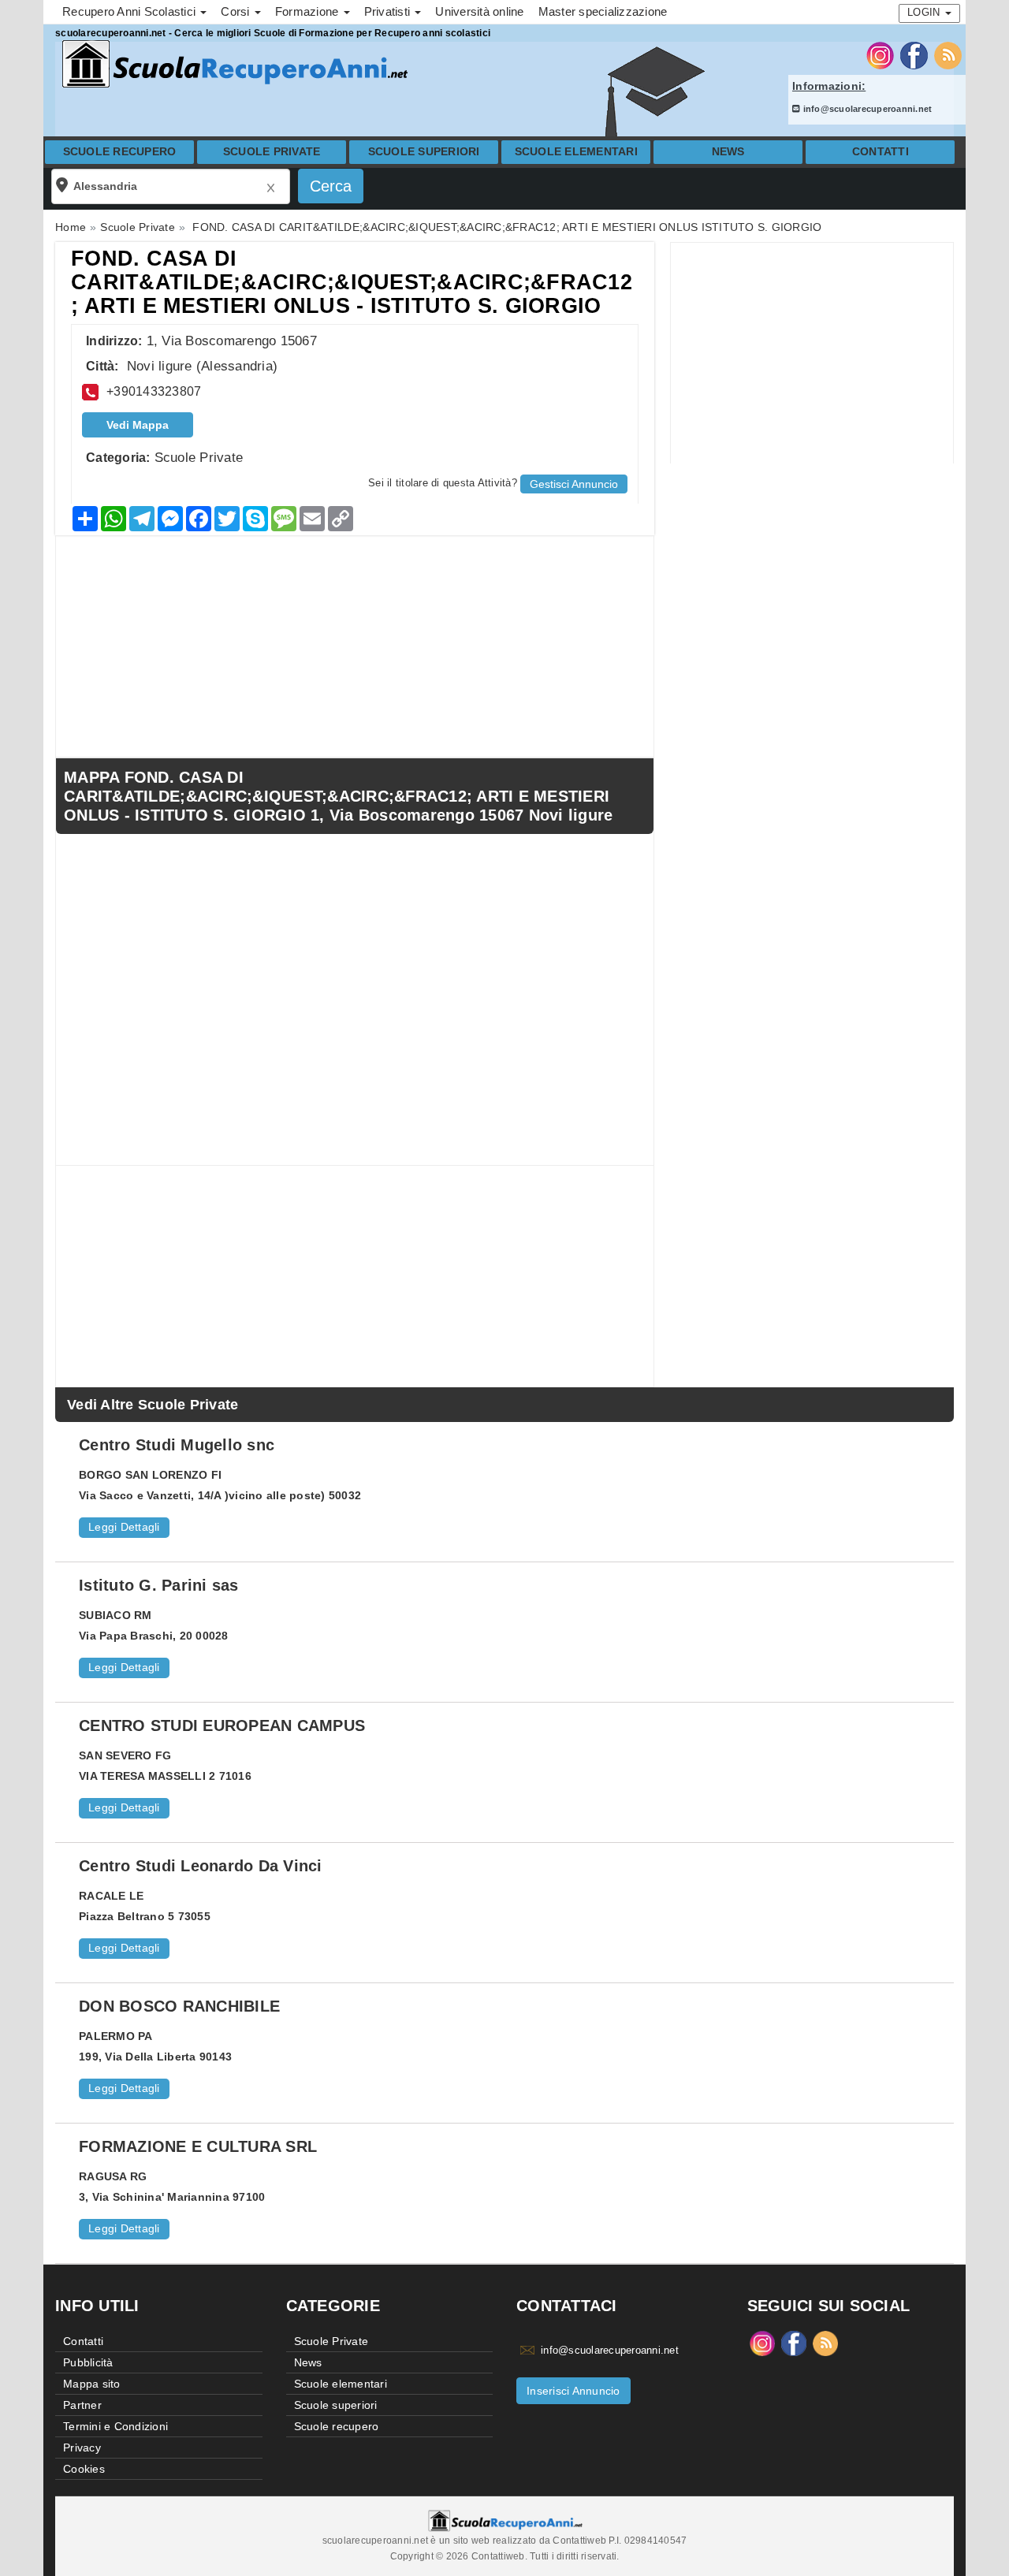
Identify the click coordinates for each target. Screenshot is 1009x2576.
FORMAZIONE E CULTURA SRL (198, 2146)
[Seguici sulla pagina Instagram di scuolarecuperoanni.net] (880, 54)
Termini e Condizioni (115, 2426)
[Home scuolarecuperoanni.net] (233, 64)
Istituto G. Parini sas (159, 1585)
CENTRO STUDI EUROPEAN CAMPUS (222, 1725)
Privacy (82, 2448)
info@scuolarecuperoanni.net (866, 109)
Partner (82, 2405)
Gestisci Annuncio (574, 484)
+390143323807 (154, 391)
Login (925, 12)
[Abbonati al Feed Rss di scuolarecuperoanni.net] (948, 54)
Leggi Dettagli (124, 1527)
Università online (479, 11)
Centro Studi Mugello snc (177, 1445)
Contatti (881, 152)
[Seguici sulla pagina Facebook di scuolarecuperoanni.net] (914, 54)
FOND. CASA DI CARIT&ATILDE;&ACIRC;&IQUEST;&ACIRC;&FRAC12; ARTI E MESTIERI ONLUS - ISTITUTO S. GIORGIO (352, 282)
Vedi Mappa (138, 425)
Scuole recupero (120, 152)
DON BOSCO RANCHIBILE (179, 2006)
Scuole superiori (424, 152)
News (728, 152)
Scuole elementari (576, 152)
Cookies (84, 2469)
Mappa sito (92, 2384)
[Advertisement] (812, 353)
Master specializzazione (603, 11)
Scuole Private (272, 152)
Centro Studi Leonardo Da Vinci (201, 1866)
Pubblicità (88, 2362)
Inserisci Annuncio (573, 2391)
